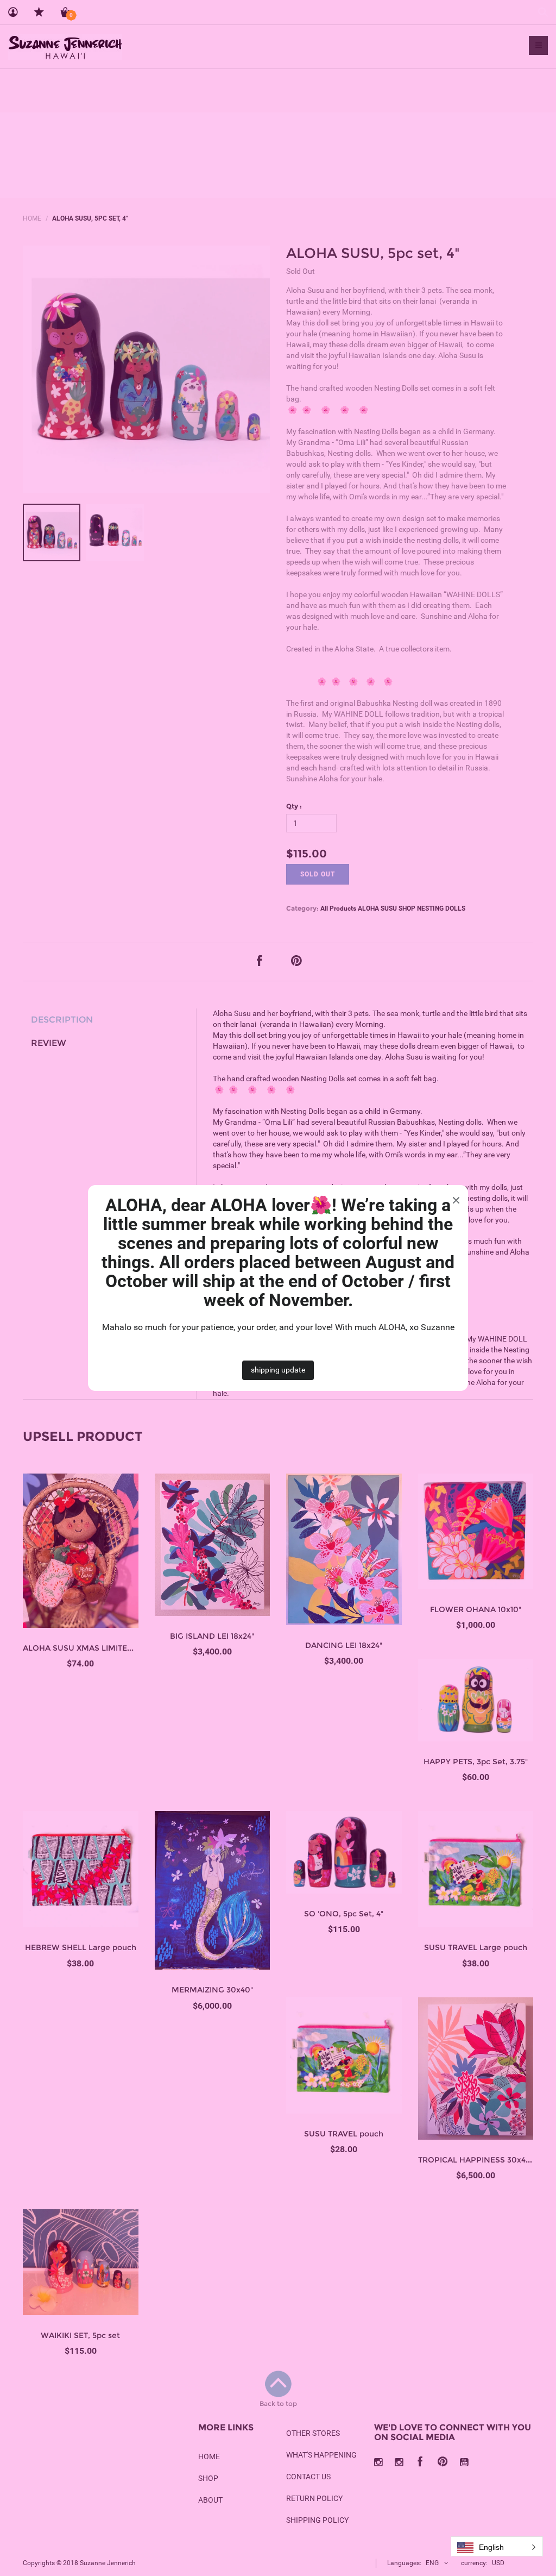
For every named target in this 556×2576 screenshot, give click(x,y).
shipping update (278, 1370)
